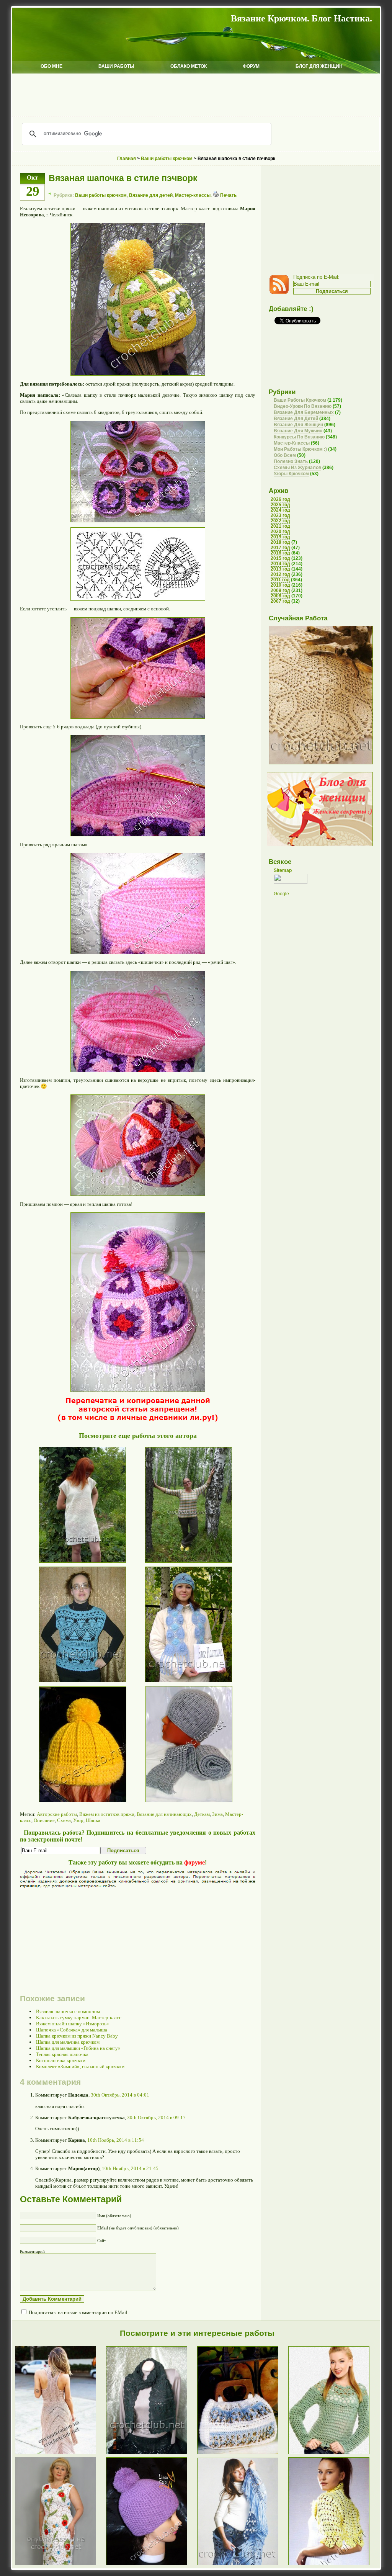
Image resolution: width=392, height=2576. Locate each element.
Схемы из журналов (297, 468)
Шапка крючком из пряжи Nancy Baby (77, 2036)
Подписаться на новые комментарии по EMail (78, 2312)
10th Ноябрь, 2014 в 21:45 (130, 2168)
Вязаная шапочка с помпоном (68, 2011)
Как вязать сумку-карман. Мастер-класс (79, 2017)
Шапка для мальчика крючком (68, 2042)
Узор (78, 1820)
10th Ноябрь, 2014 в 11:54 (116, 2140)
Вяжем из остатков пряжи (107, 1814)
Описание (44, 1820)
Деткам (202, 1814)
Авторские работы (57, 1814)
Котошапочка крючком (61, 2060)
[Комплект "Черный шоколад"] (152, 2454)
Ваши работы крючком (101, 195)
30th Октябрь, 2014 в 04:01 (120, 2095)
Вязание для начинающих (164, 1814)
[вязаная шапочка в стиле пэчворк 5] (138, 1070)
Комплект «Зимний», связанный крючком (80, 2067)
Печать (228, 195)
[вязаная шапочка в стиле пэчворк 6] (138, 1194)
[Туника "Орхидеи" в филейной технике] (73, 1565)
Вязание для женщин (298, 425)
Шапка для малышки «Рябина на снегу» (78, 2048)
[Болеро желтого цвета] (334, 2565)
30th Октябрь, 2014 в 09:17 (156, 2117)
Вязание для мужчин (298, 431)
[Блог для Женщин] (320, 845)
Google (281, 894)
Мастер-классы (193, 195)
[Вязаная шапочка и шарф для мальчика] (179, 1804)
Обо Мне (51, 66)
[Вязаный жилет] (73, 1684)
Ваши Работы (116, 66)
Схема (64, 1820)
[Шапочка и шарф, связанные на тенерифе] (179, 1684)
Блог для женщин (319, 66)
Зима (217, 1814)
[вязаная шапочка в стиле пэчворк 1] (138, 521)
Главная (127, 159)
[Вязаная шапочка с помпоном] (73, 1804)
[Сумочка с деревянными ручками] (243, 2454)
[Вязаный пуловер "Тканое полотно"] (179, 1565)
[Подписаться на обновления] (281, 293)
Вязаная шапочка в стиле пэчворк (123, 178)
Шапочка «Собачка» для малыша (72, 2030)
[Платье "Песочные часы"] (60, 2454)
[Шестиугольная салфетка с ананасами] (321, 763)
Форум (251, 66)
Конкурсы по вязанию (299, 437)
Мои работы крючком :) (300, 449)
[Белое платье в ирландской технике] (60, 2565)
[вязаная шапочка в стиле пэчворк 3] (138, 835)
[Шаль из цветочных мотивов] (243, 2565)
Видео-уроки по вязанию (303, 406)
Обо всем (285, 455)
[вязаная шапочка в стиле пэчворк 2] (138, 717)
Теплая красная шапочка (62, 2054)
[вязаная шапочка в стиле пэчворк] (138, 374)
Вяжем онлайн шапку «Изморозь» (73, 2024)
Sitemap (283, 870)
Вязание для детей (151, 195)
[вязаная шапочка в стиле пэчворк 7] (138, 1390)
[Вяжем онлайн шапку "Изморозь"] (152, 2565)
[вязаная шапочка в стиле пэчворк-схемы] (138, 599)
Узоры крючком (291, 474)
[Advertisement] (196, 95)
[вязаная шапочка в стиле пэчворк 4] (138, 953)
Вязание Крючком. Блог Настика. (301, 18)
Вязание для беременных (304, 412)
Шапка (93, 1820)
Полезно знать (291, 461)
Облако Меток (189, 66)
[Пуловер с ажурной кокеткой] (334, 2454)
